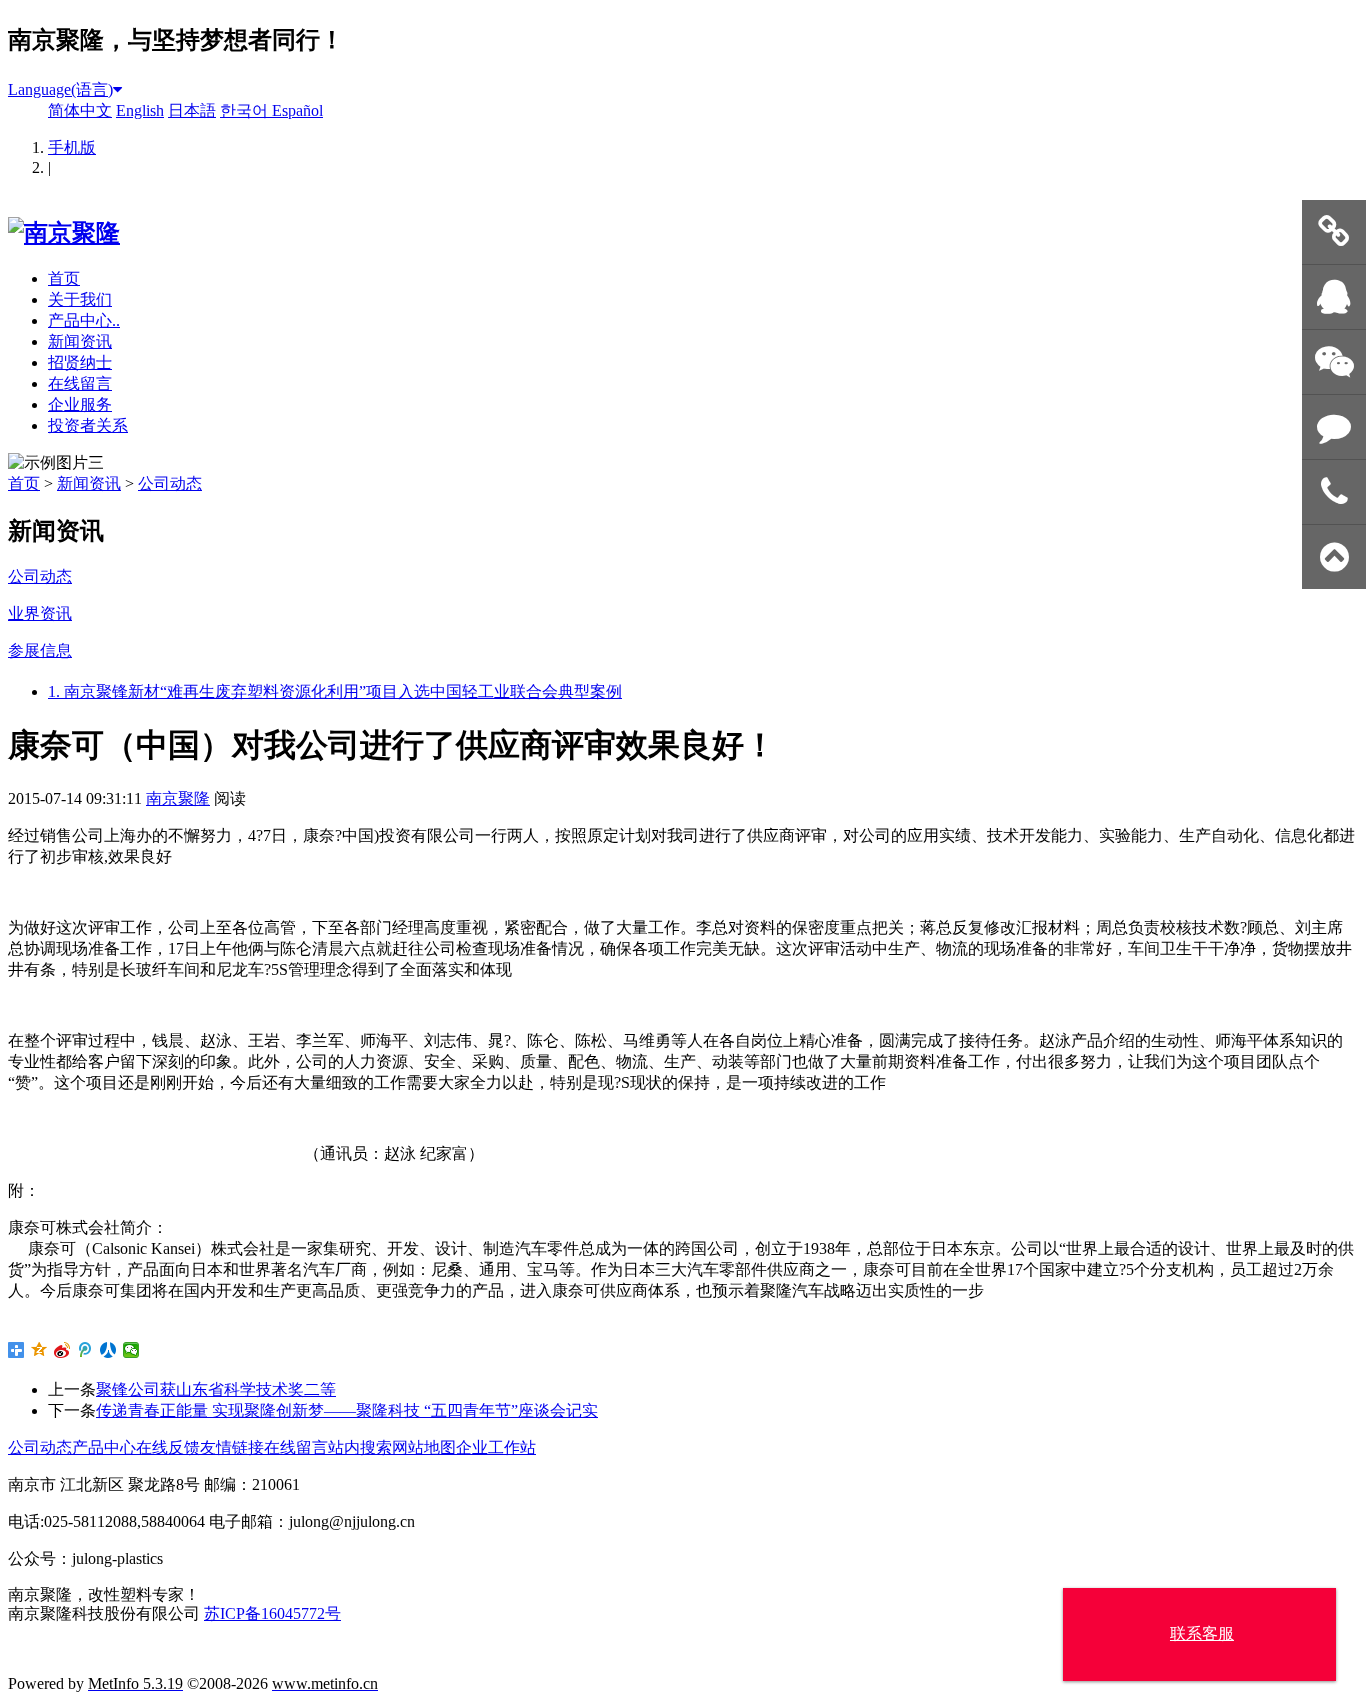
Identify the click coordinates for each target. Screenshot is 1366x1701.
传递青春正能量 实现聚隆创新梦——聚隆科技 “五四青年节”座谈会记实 (347, 1410)
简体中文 (80, 110)
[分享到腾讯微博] (85, 1350)
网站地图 (424, 1447)
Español (297, 110)
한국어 (246, 110)
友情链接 (232, 1447)
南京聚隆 (178, 798)
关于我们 (80, 299)
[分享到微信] (131, 1350)
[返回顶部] (1334, 557)
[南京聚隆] (64, 233)
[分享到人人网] (108, 1350)
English (140, 110)
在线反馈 (168, 1447)
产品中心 (104, 1447)
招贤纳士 (80, 362)
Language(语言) (60, 89)
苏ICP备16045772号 (272, 1613)
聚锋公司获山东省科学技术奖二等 (216, 1389)
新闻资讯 (80, 341)
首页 (64, 278)
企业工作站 (496, 1447)
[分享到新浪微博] (62, 1350)
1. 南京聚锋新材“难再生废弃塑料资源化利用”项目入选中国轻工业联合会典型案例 (335, 691)
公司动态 (170, 483)
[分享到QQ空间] (39, 1350)
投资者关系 (88, 425)
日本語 (192, 110)
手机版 (72, 147)
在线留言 (80, 383)
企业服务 (80, 404)
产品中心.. (84, 320)
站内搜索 (360, 1447)
